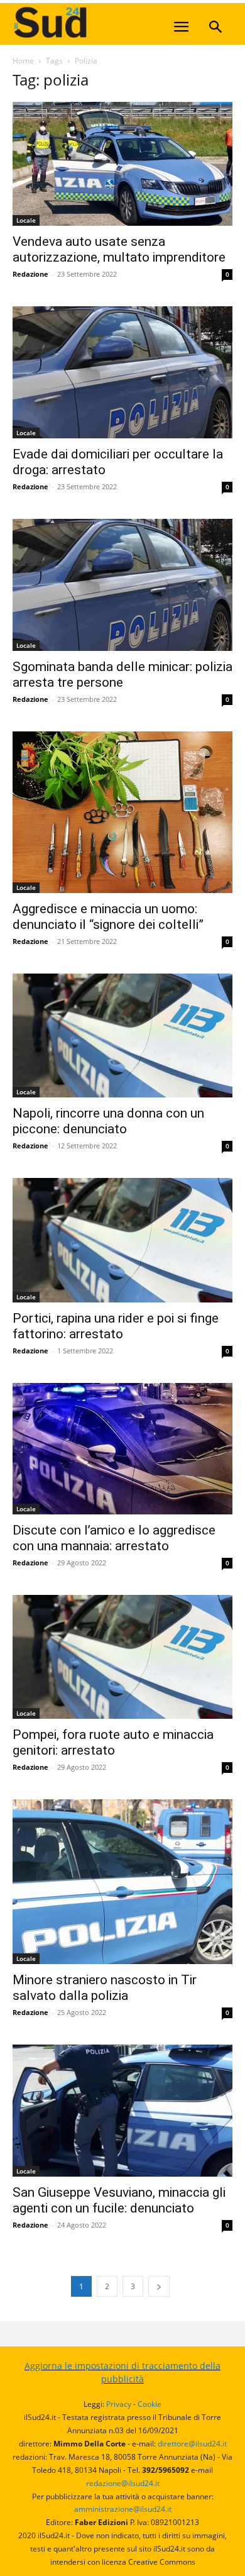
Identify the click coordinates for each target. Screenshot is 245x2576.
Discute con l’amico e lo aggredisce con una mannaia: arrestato (114, 1538)
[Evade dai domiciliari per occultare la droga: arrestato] (122, 372)
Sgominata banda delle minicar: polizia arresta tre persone (122, 675)
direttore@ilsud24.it (192, 2444)
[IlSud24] (107, 22)
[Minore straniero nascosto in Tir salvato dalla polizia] (122, 1882)
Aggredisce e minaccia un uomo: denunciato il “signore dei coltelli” (108, 917)
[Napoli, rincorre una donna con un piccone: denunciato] (122, 1035)
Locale (26, 220)
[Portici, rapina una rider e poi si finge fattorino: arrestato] (122, 1240)
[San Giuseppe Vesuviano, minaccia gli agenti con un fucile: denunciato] (122, 2111)
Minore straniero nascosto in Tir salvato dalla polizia (105, 1988)
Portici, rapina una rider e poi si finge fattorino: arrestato (116, 1326)
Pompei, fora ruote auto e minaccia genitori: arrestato (113, 1742)
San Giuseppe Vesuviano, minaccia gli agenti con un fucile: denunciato (119, 2200)
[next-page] (159, 2286)
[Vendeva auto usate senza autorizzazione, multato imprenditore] (122, 164)
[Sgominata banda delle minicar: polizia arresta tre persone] (122, 585)
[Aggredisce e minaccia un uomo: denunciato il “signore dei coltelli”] (122, 812)
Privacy (119, 2404)
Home (23, 61)
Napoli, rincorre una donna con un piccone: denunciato (108, 1121)
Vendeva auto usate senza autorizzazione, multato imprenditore (119, 249)
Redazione (30, 274)
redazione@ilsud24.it (123, 2483)
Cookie (150, 2404)
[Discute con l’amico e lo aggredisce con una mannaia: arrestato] (122, 1449)
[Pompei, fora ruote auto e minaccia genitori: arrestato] (122, 1657)
